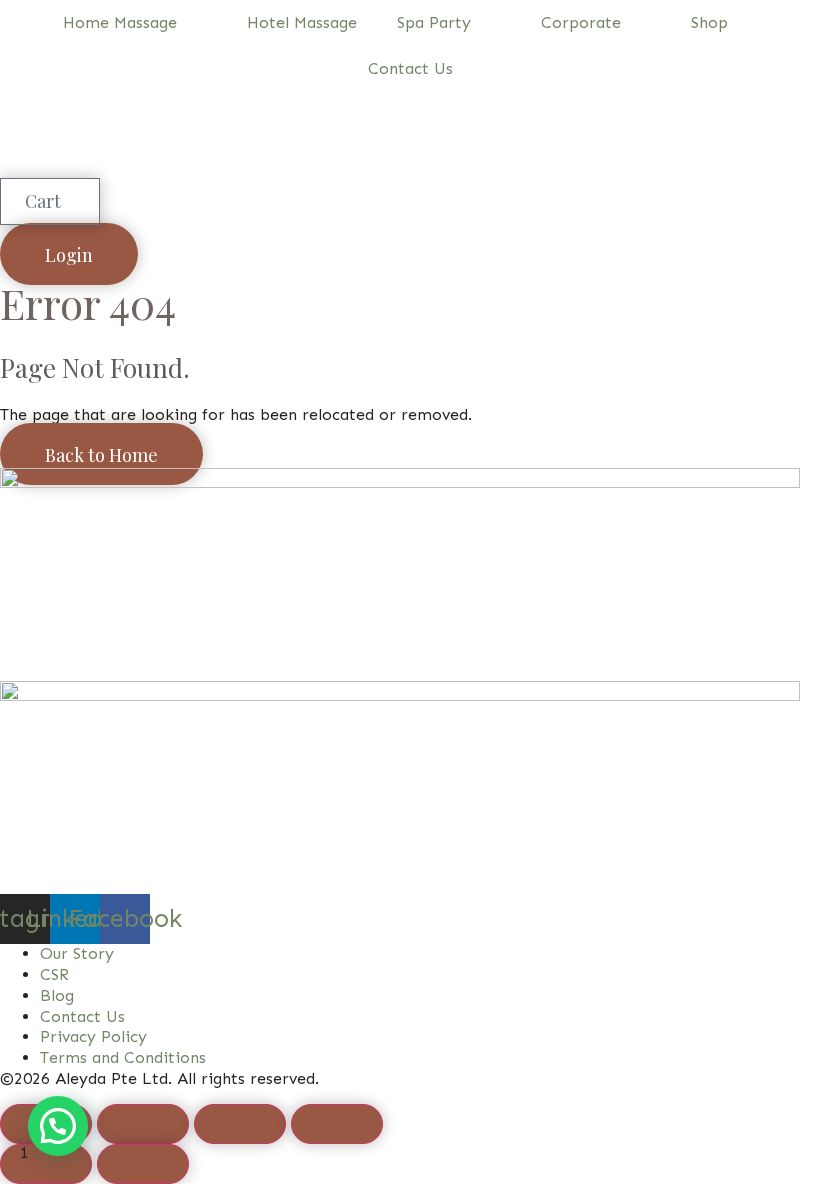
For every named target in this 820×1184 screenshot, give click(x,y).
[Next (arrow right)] (143, 1164)
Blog (57, 995)
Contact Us (410, 68)
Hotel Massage (302, 22)
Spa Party (434, 22)
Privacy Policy (93, 1036)
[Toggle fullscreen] (143, 1124)
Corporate (581, 22)
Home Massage (120, 22)
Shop (709, 22)
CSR (54, 974)
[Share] (240, 1124)
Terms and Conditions (123, 1057)
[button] (58, 1126)
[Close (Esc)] (337, 1124)
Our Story (77, 953)
